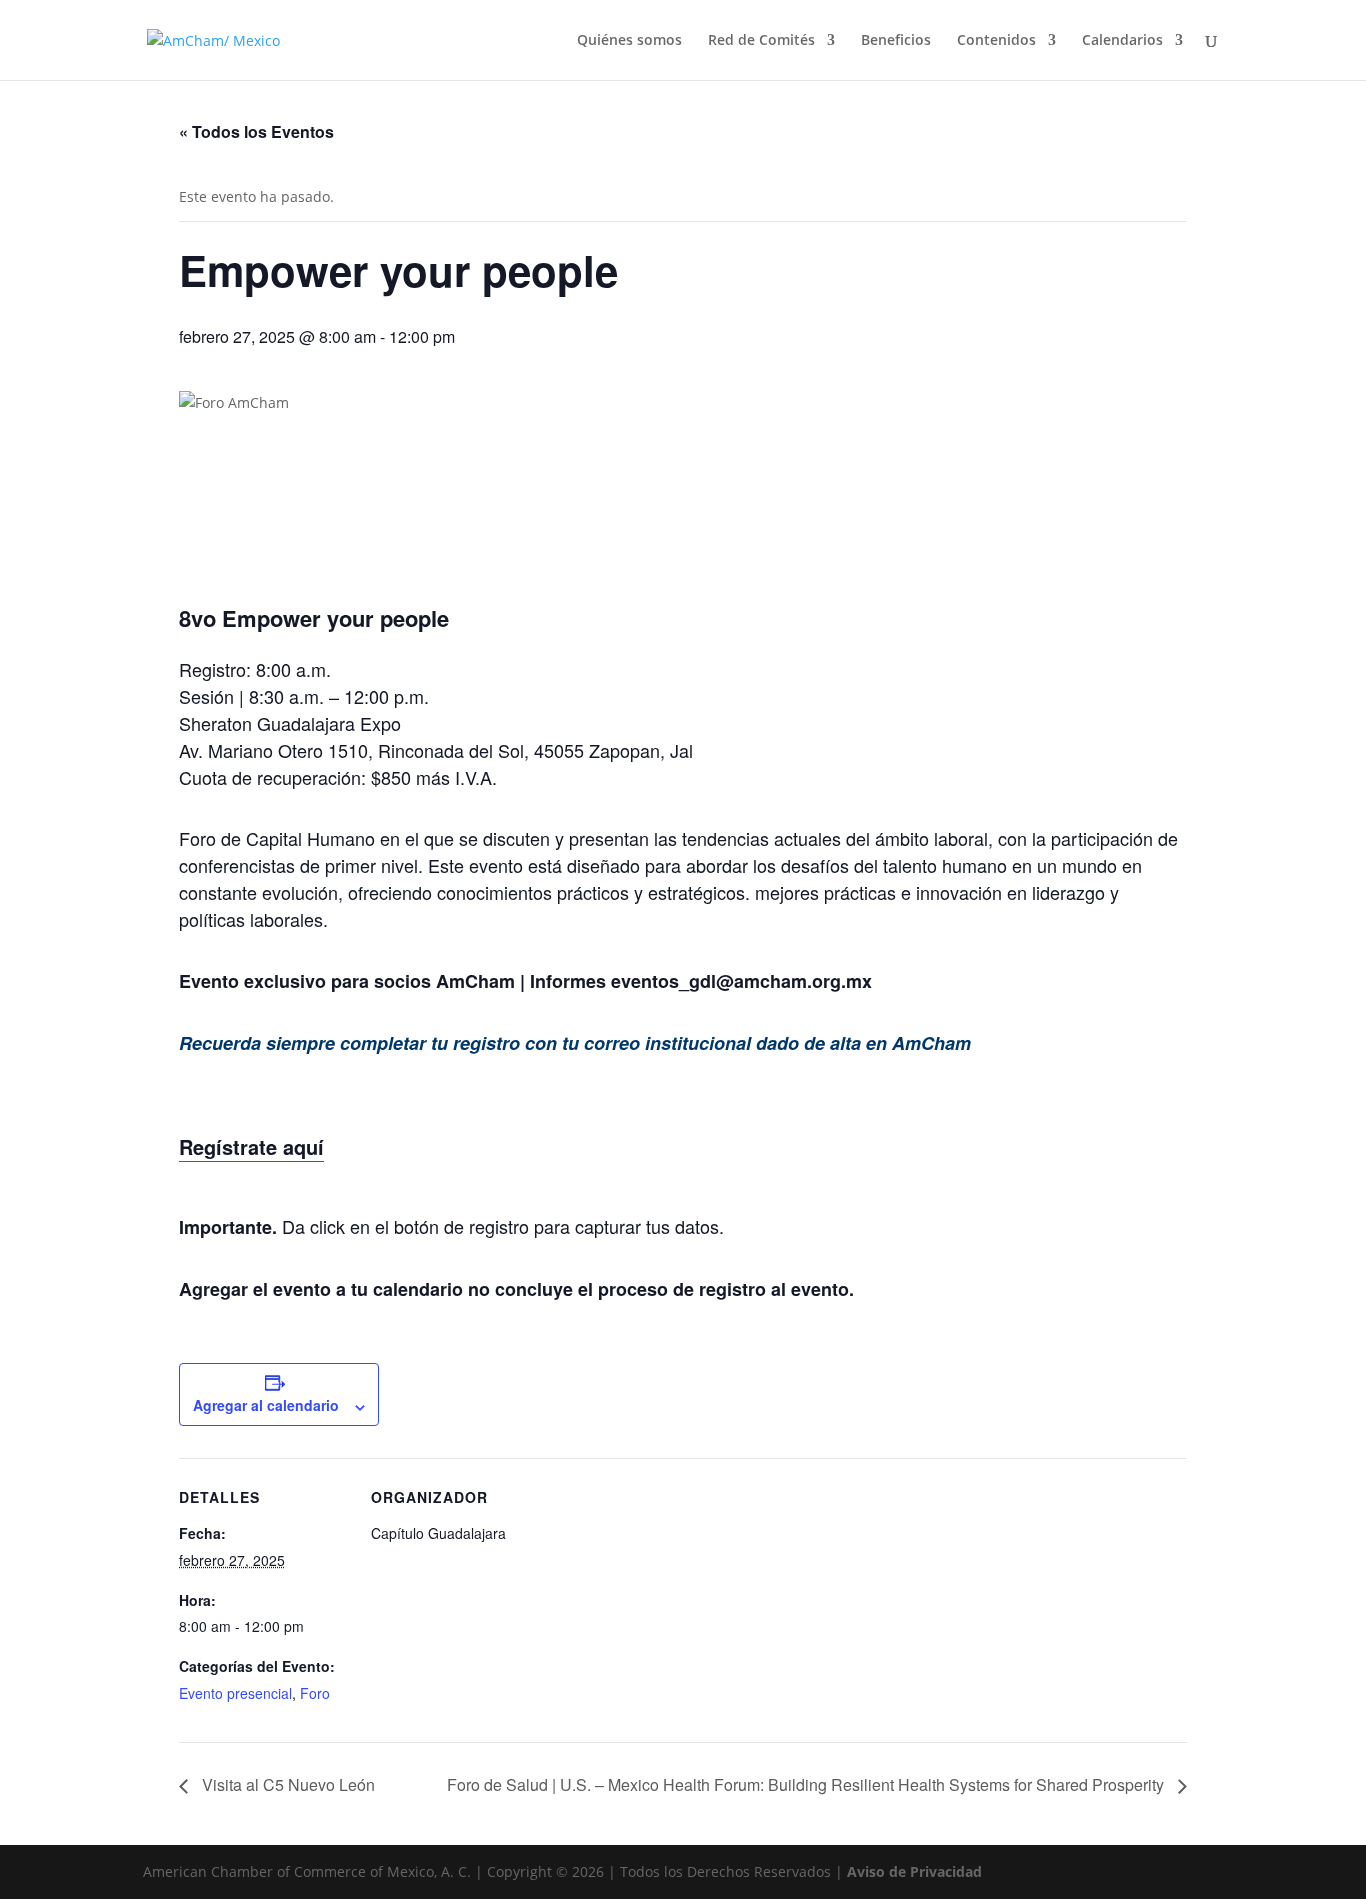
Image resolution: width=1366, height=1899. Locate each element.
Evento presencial (235, 1693)
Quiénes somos (629, 41)
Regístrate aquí (251, 1146)
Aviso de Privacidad (914, 1871)
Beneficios (896, 41)
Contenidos (996, 41)
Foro (315, 1693)
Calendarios (1122, 41)
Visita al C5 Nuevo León (286, 1784)
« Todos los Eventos (256, 131)
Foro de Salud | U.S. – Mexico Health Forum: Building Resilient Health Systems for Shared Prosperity (807, 1784)
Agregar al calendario (266, 1405)
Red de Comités (761, 41)
